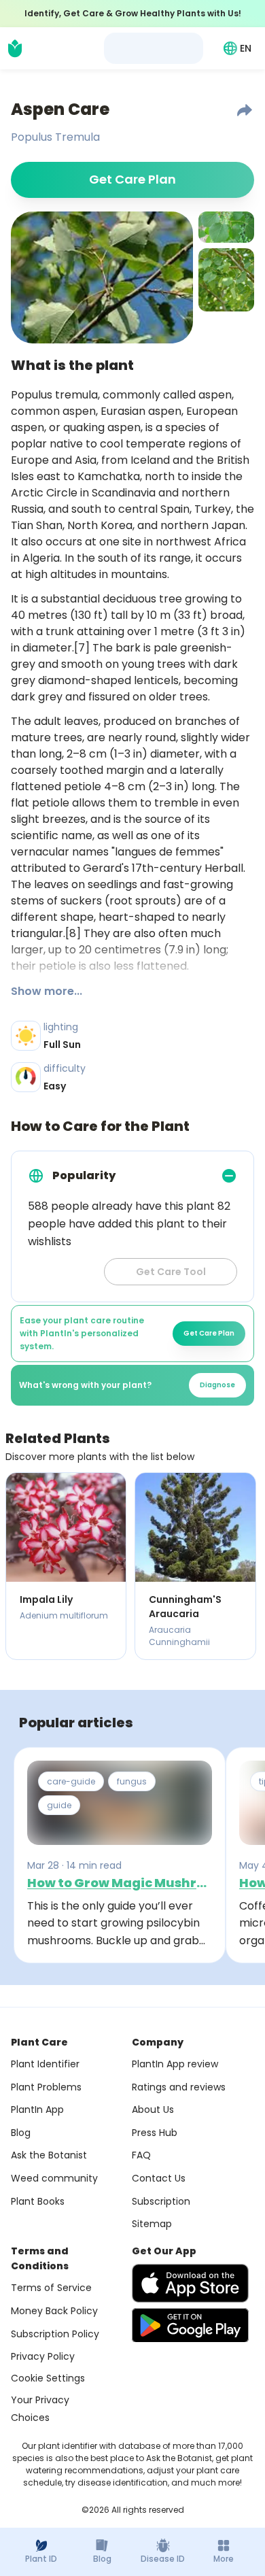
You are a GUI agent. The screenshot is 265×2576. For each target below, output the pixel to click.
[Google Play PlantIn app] (190, 2325)
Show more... (47, 991)
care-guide (71, 1781)
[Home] (15, 48)
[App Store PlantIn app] (190, 2283)
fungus (132, 1781)
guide (59, 1805)
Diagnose (217, 1385)
